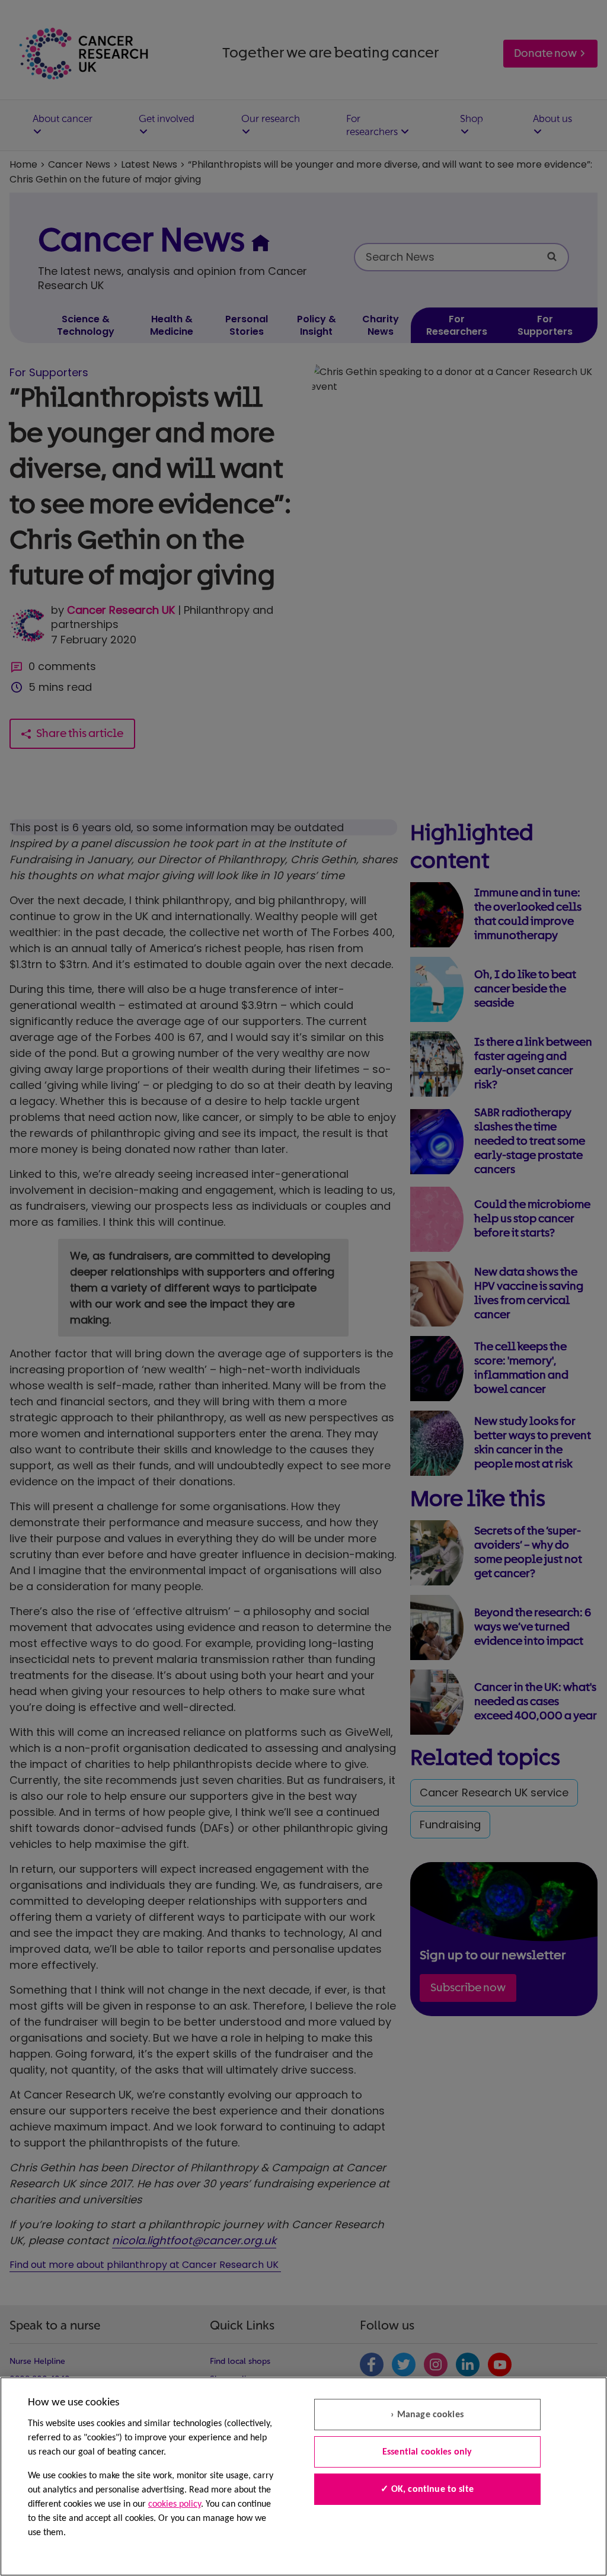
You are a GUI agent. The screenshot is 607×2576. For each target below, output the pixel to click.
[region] (303, 2476)
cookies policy (175, 2504)
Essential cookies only (427, 2452)
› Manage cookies (427, 2415)
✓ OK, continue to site (427, 2490)
